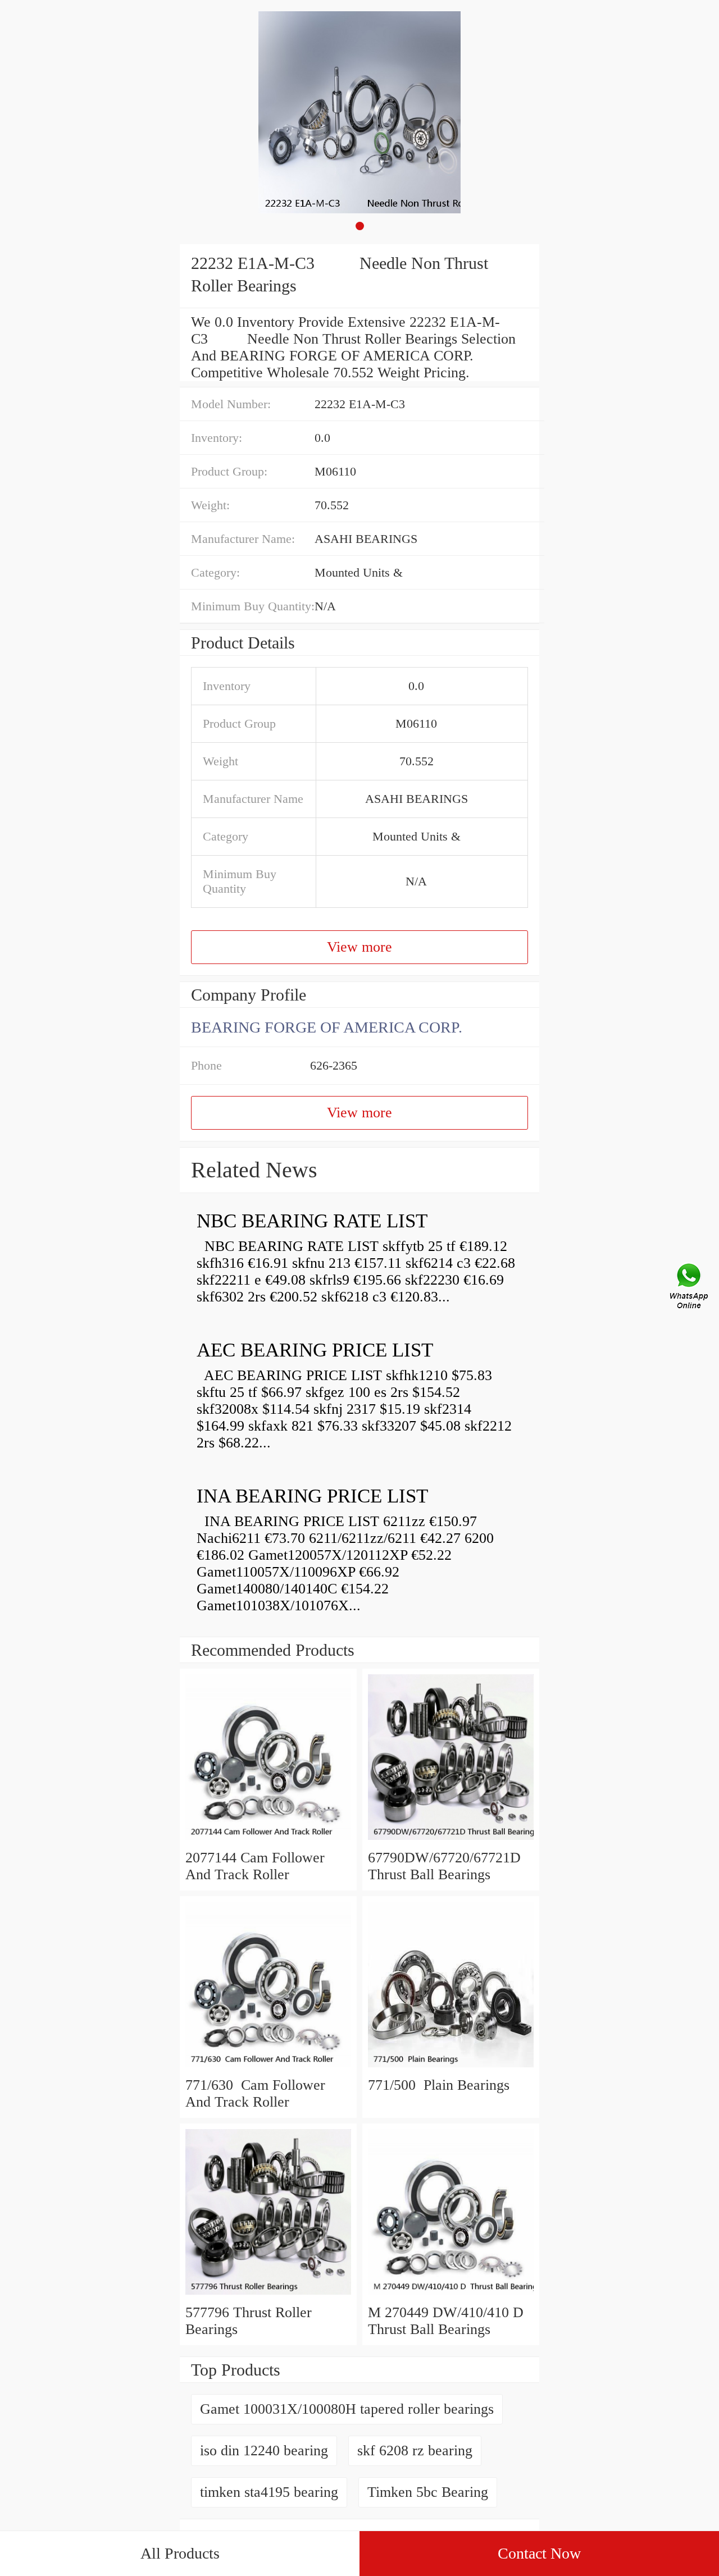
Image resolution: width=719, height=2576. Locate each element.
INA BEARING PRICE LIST (312, 1496)
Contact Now (539, 2553)
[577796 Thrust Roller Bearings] (268, 2296)
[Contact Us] (690, 1288)
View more (359, 947)
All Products (180, 2553)
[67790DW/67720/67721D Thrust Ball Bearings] (451, 1841)
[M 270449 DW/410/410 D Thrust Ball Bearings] (451, 2296)
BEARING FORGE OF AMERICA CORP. (327, 1027)
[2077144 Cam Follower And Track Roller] (268, 1841)
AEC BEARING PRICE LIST (315, 1350)
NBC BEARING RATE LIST (312, 1221)
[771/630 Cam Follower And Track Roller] (268, 2068)
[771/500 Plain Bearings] (451, 2068)
